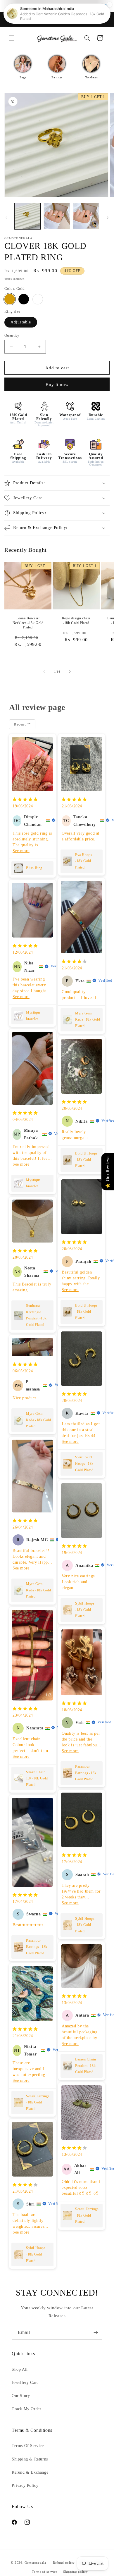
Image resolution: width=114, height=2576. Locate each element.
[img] (25, 800)
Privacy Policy (25, 2485)
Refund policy (64, 2563)
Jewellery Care (25, 2383)
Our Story (21, 2396)
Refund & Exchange (30, 2472)
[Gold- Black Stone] (24, 299)
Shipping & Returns (30, 2459)
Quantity (12, 335)
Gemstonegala (35, 2563)
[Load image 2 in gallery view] (57, 216)
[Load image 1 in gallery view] (27, 216)
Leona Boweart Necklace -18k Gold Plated (28, 623)
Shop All (20, 2369)
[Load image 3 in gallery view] (86, 216)
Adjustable (21, 322)
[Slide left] (6, 218)
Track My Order (26, 2409)
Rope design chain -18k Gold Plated (76, 621)
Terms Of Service (28, 2446)
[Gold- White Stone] (38, 299)
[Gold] (10, 299)
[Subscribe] (96, 2333)
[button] (12, 38)
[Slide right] (108, 218)
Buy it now (57, 385)
